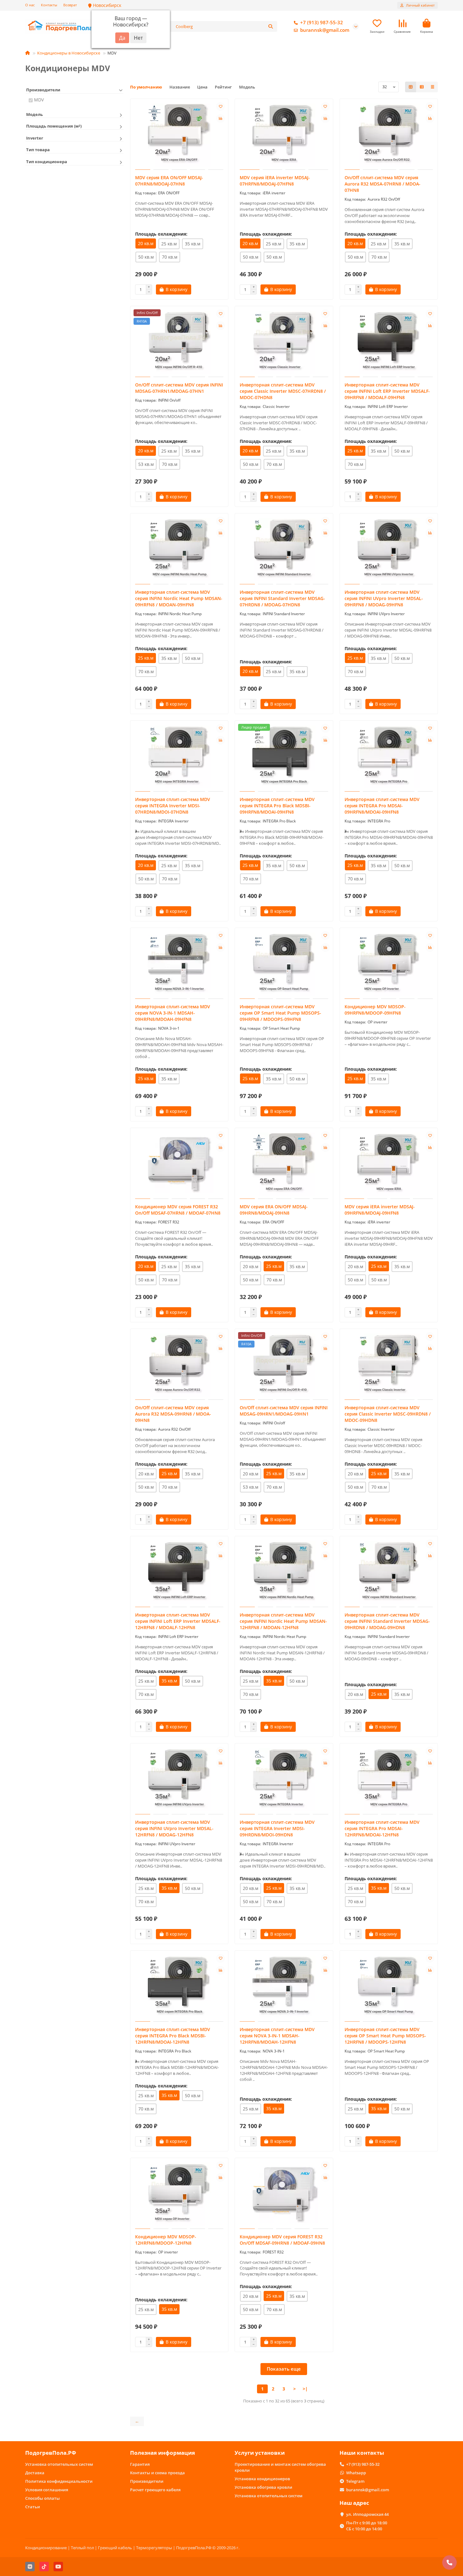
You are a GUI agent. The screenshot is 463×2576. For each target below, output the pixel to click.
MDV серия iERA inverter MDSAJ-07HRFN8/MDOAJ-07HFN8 (275, 181)
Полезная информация (163, 2453)
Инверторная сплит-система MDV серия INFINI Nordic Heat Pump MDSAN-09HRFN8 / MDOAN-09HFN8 (179, 598)
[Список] (422, 87)
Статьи (33, 2507)
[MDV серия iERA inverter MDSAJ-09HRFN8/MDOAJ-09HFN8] (389, 1164)
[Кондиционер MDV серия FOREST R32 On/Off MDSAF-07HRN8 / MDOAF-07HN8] (179, 1164)
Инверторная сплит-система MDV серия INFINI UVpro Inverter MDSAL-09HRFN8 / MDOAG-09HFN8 (384, 598)
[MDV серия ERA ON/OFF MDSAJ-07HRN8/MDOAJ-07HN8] (179, 135)
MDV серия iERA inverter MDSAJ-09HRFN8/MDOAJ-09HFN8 (380, 1210)
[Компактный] (432, 87)
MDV (39, 100)
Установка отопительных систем (59, 2464)
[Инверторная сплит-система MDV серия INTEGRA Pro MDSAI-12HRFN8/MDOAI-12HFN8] (389, 1780)
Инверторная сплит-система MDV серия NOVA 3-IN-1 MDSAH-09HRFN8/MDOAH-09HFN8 (173, 1013)
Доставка (35, 2473)
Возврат (70, 5)
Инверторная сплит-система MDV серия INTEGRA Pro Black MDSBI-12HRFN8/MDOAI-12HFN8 (173, 2036)
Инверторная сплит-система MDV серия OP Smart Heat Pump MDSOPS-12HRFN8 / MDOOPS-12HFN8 (385, 2036)
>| (305, 2389)
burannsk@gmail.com (325, 30)
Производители (147, 2481)
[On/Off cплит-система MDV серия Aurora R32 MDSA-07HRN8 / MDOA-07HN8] (389, 135)
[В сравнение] (220, 118)
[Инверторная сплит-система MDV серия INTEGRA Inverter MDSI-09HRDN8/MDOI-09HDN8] (284, 1780)
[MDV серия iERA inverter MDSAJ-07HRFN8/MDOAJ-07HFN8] (284, 135)
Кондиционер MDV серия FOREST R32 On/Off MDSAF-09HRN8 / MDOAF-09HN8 (282, 2240)
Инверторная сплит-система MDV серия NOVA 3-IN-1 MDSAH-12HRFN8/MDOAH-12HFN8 (277, 2036)
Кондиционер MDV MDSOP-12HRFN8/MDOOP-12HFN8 (166, 2240)
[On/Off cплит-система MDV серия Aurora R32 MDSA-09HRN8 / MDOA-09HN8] (179, 1365)
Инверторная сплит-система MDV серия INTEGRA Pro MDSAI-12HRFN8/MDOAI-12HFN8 (382, 1828)
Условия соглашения (47, 2490)
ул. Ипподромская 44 (367, 2514)
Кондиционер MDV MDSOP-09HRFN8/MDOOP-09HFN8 (375, 1010)
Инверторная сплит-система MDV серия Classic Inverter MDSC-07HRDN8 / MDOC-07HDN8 (283, 391)
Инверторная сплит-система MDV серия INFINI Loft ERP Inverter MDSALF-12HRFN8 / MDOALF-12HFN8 (178, 1621)
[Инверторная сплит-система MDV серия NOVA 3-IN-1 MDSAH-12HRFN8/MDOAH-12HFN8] (284, 1987)
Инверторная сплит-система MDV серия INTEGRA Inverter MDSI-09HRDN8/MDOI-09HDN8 (277, 1828)
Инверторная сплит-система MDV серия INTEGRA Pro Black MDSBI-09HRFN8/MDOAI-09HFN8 (277, 806)
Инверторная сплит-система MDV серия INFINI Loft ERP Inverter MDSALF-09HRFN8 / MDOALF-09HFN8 (387, 391)
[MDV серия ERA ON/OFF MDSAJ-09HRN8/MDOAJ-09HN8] (284, 1164)
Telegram (355, 2481)
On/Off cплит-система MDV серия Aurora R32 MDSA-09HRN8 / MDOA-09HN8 (173, 1414)
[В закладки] (220, 106)
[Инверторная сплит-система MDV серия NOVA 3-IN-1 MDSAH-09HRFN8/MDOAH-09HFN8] (179, 964)
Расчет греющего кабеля (155, 2490)
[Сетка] (411, 87)
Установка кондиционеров (262, 2479)
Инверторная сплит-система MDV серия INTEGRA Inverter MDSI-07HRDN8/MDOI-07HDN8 (173, 806)
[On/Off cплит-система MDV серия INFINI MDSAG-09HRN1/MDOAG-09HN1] (284, 1365)
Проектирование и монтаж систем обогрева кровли (280, 2467)
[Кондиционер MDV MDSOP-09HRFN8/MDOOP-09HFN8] (389, 964)
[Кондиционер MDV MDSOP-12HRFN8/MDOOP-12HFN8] (179, 2194)
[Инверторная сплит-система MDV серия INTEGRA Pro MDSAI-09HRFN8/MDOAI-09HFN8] (389, 757)
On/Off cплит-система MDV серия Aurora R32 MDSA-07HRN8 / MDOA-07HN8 (383, 184)
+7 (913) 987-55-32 (322, 23)
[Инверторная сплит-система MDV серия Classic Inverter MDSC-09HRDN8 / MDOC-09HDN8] (389, 1365)
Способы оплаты (43, 2498)
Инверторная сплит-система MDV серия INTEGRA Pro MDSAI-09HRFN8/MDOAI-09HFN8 (382, 806)
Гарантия (140, 2464)
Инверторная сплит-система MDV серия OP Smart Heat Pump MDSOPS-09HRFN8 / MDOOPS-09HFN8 (280, 1013)
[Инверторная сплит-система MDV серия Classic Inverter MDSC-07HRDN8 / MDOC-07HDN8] (284, 342)
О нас (30, 5)
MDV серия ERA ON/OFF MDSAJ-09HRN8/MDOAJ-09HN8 (274, 1210)
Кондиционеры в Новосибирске (69, 53)
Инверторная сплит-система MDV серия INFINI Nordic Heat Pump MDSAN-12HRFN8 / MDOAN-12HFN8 (283, 1621)
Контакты (49, 5)
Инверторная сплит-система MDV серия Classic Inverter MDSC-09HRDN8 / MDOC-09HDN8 (388, 1414)
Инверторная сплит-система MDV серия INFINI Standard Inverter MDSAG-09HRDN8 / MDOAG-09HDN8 (387, 1621)
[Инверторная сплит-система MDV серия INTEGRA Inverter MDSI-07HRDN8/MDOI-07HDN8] (179, 757)
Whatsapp (356, 2473)
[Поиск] (271, 26)
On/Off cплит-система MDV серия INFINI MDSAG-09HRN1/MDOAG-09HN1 (284, 1411)
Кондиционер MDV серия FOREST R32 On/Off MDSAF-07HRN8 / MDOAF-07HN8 (178, 1210)
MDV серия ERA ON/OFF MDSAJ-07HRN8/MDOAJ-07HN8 (169, 181)
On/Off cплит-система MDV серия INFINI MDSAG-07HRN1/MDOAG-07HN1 (179, 388)
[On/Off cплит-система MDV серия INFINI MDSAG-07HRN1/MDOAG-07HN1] (179, 342)
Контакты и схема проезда (157, 2473)
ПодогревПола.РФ (51, 2453)
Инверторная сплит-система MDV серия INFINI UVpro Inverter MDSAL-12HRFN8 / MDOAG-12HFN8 (174, 1828)
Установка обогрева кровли (263, 2487)
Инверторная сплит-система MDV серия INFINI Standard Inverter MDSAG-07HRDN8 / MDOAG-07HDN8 (282, 598)
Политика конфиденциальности (59, 2481)
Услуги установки (260, 2453)
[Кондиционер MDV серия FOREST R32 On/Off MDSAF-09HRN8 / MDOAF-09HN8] (284, 2194)
